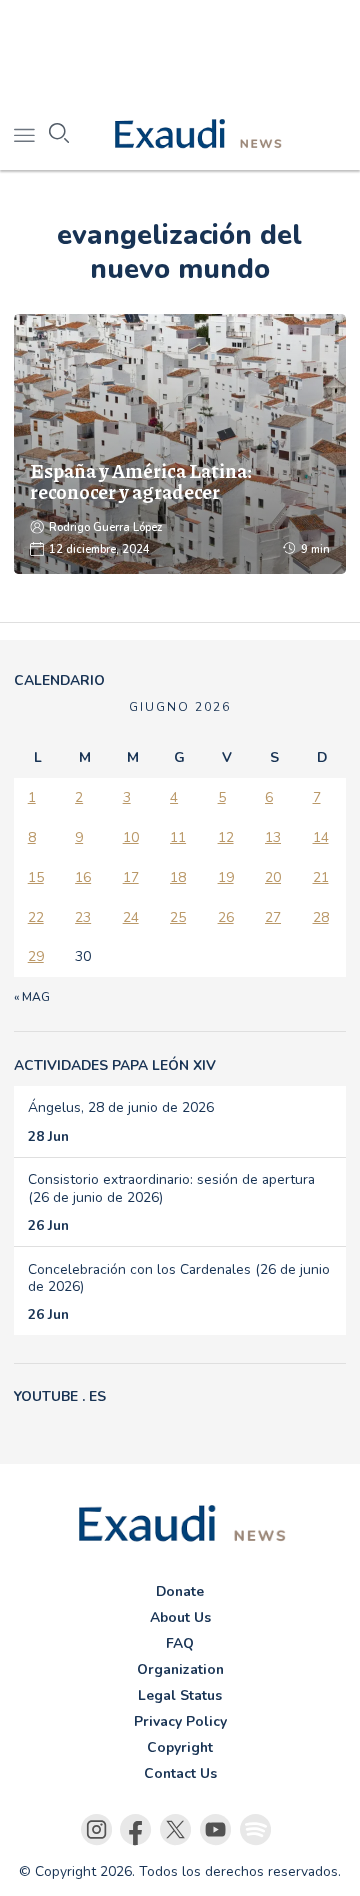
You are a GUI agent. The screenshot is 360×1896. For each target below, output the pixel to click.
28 (321, 917)
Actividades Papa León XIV (115, 1065)
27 (273, 917)
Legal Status (180, 1695)
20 (273, 877)
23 (83, 917)
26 (226, 917)
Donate (180, 1591)
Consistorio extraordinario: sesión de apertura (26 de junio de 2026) (171, 1188)
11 (178, 837)
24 (131, 917)
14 (321, 837)
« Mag (32, 997)
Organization (180, 1669)
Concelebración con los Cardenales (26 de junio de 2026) (179, 1278)
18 (178, 877)
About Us (180, 1617)
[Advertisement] (180, 50)
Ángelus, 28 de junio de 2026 (121, 1107)
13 (273, 837)
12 (226, 837)
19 (226, 877)
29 (36, 956)
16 (83, 877)
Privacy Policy (180, 1721)
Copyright (180, 1747)
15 (36, 877)
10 (131, 837)
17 (131, 877)
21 (321, 877)
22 (36, 917)
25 (178, 917)
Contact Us (180, 1773)
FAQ (180, 1643)
